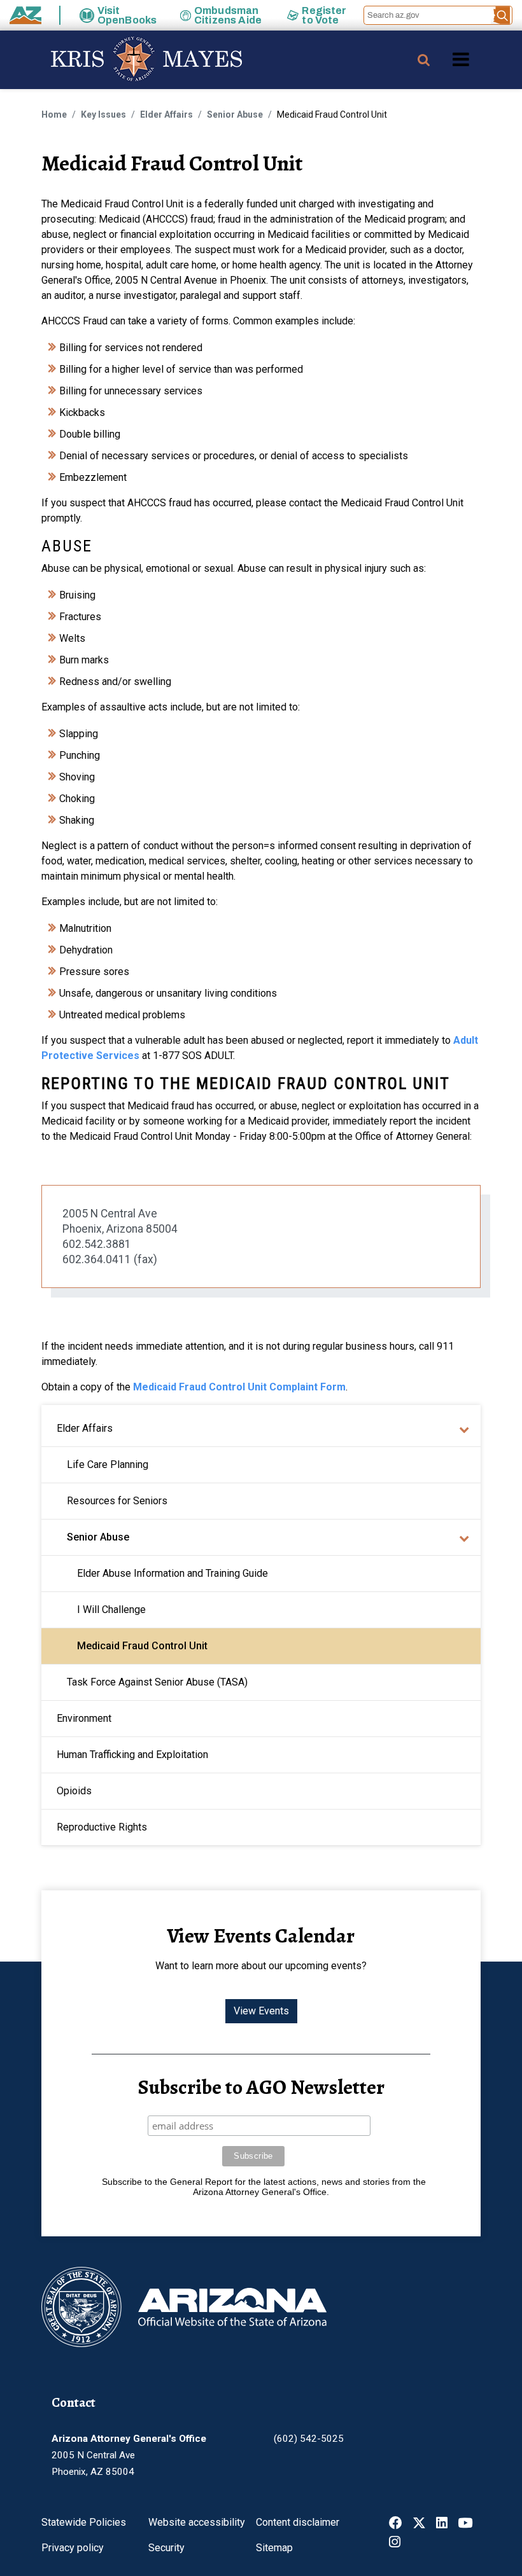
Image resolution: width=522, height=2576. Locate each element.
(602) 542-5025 (309, 2439)
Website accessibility (197, 2522)
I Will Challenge (111, 1610)
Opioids (74, 1791)
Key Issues (103, 114)
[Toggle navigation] (483, 59)
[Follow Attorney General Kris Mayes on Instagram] (395, 2543)
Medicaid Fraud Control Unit (142, 1646)
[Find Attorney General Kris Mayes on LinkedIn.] (442, 2524)
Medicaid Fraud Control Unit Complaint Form (239, 1387)
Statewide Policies (84, 2522)
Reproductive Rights (102, 1827)
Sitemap (274, 2548)
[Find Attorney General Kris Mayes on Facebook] (396, 2524)
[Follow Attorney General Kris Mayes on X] (419, 2524)
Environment (84, 1718)
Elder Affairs (166, 114)
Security (166, 2548)
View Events (261, 2011)
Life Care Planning (108, 1465)
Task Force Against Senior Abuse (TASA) (157, 1682)
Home (54, 114)
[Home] (121, 60)
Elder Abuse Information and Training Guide (173, 1573)
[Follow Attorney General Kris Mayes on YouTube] (465, 2524)
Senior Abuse (235, 114)
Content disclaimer (298, 2522)
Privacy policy (73, 2548)
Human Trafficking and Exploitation (132, 1755)
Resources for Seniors (117, 1501)
